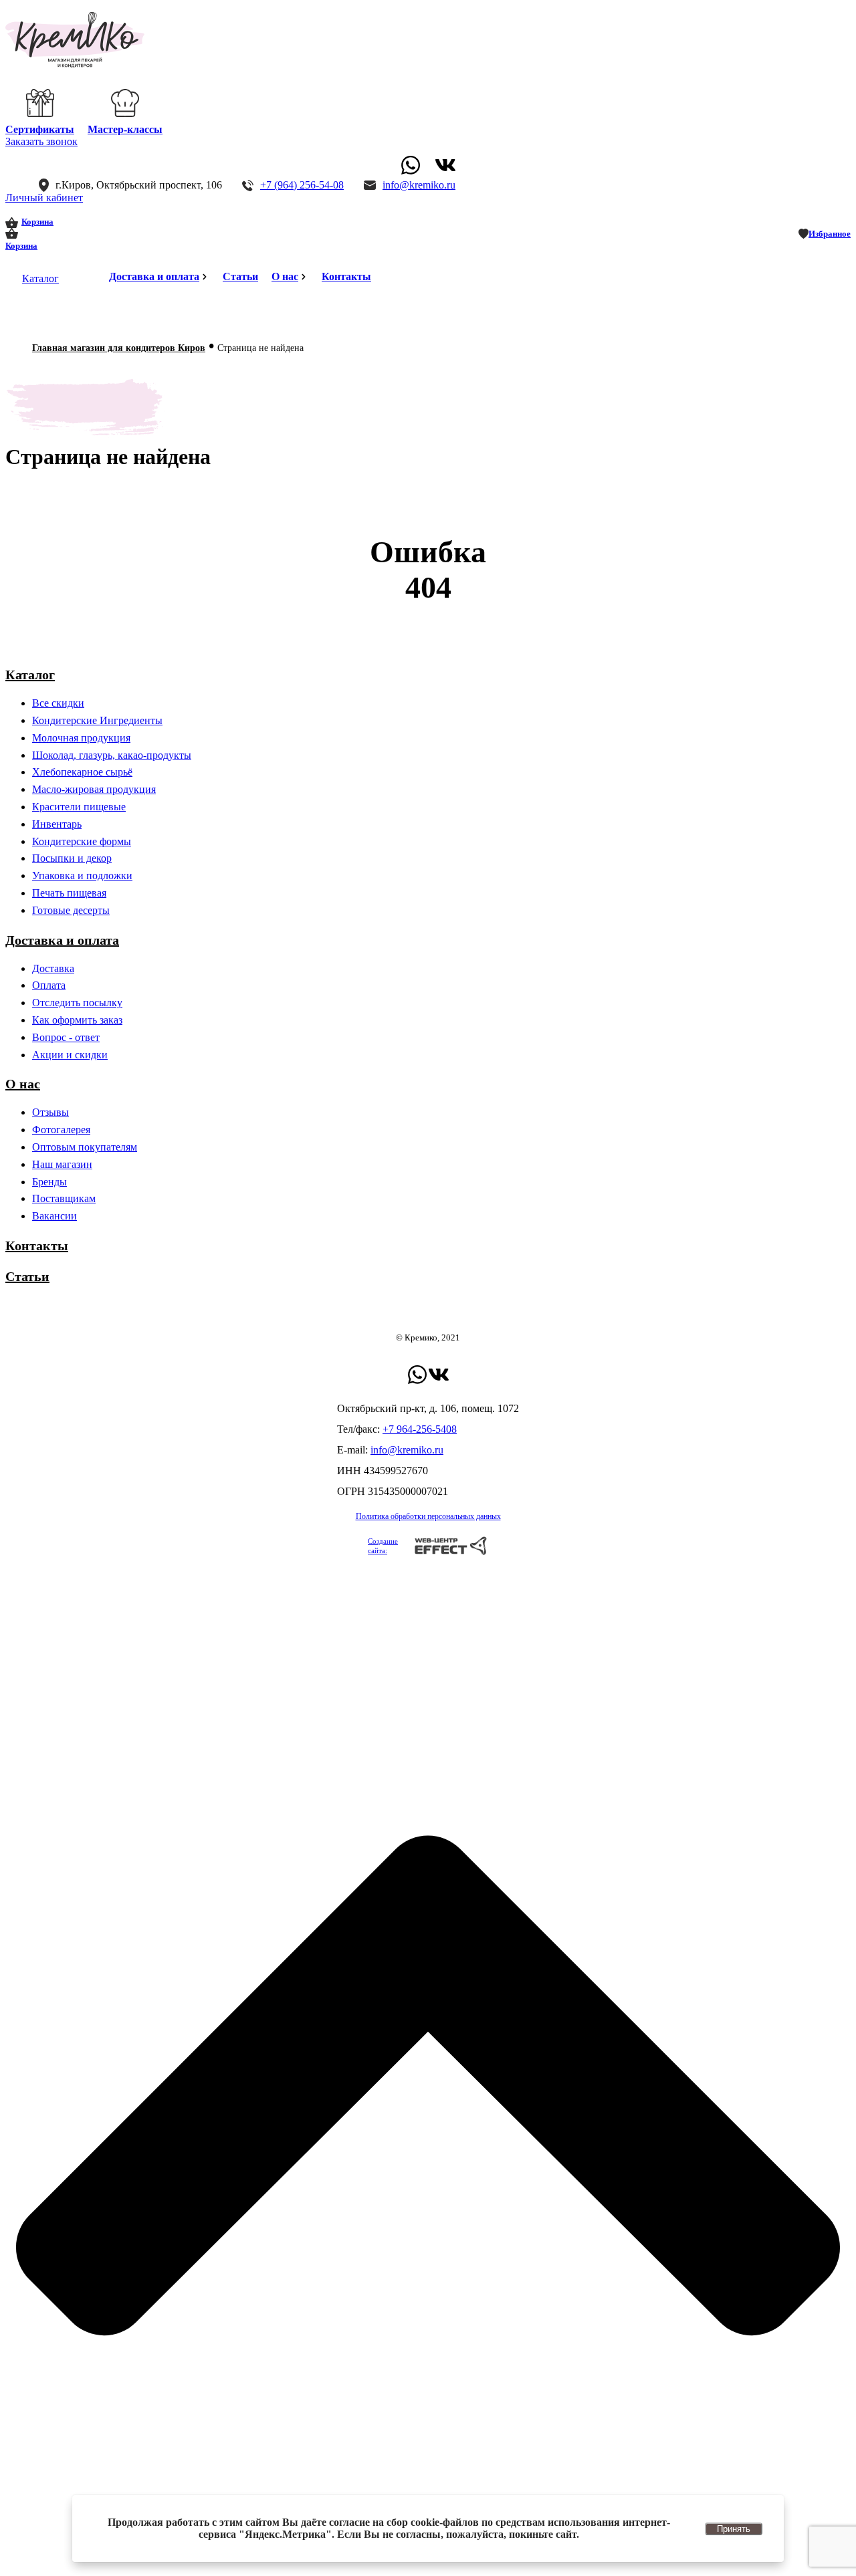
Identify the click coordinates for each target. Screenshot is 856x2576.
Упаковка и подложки (82, 875)
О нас (285, 276)
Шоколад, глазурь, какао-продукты (112, 755)
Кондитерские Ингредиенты (97, 720)
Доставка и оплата (154, 276)
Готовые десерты (71, 910)
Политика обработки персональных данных (428, 1516)
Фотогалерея (61, 1130)
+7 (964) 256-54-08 (302, 185)
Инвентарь (57, 824)
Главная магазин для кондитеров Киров (119, 348)
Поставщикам (64, 1198)
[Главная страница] (75, 65)
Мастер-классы (125, 129)
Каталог (40, 278)
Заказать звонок (41, 141)
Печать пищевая (69, 893)
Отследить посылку (77, 1003)
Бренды (49, 1182)
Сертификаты (40, 129)
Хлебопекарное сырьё (82, 772)
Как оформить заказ (77, 1020)
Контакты (346, 276)
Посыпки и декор (72, 858)
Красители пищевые (79, 807)
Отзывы (50, 1112)
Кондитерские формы (82, 841)
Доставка (53, 968)
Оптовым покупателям (85, 1147)
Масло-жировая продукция (94, 789)
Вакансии (55, 1216)
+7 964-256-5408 (420, 1429)
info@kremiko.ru (419, 185)
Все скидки (58, 703)
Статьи (240, 276)
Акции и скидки (70, 1055)
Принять (734, 2529)
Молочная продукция (81, 738)
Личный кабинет (44, 198)
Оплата (49, 985)
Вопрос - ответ (66, 1037)
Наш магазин (62, 1164)
